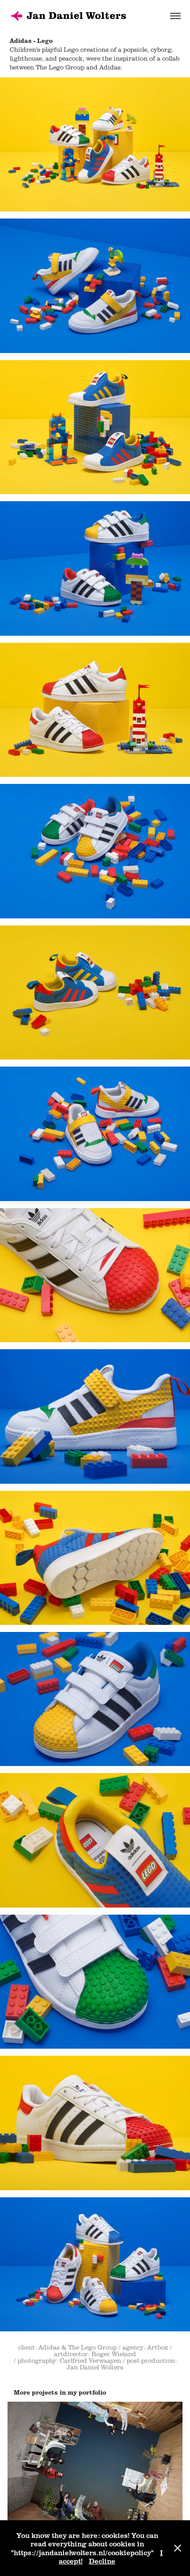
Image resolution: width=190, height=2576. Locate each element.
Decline (102, 2561)
